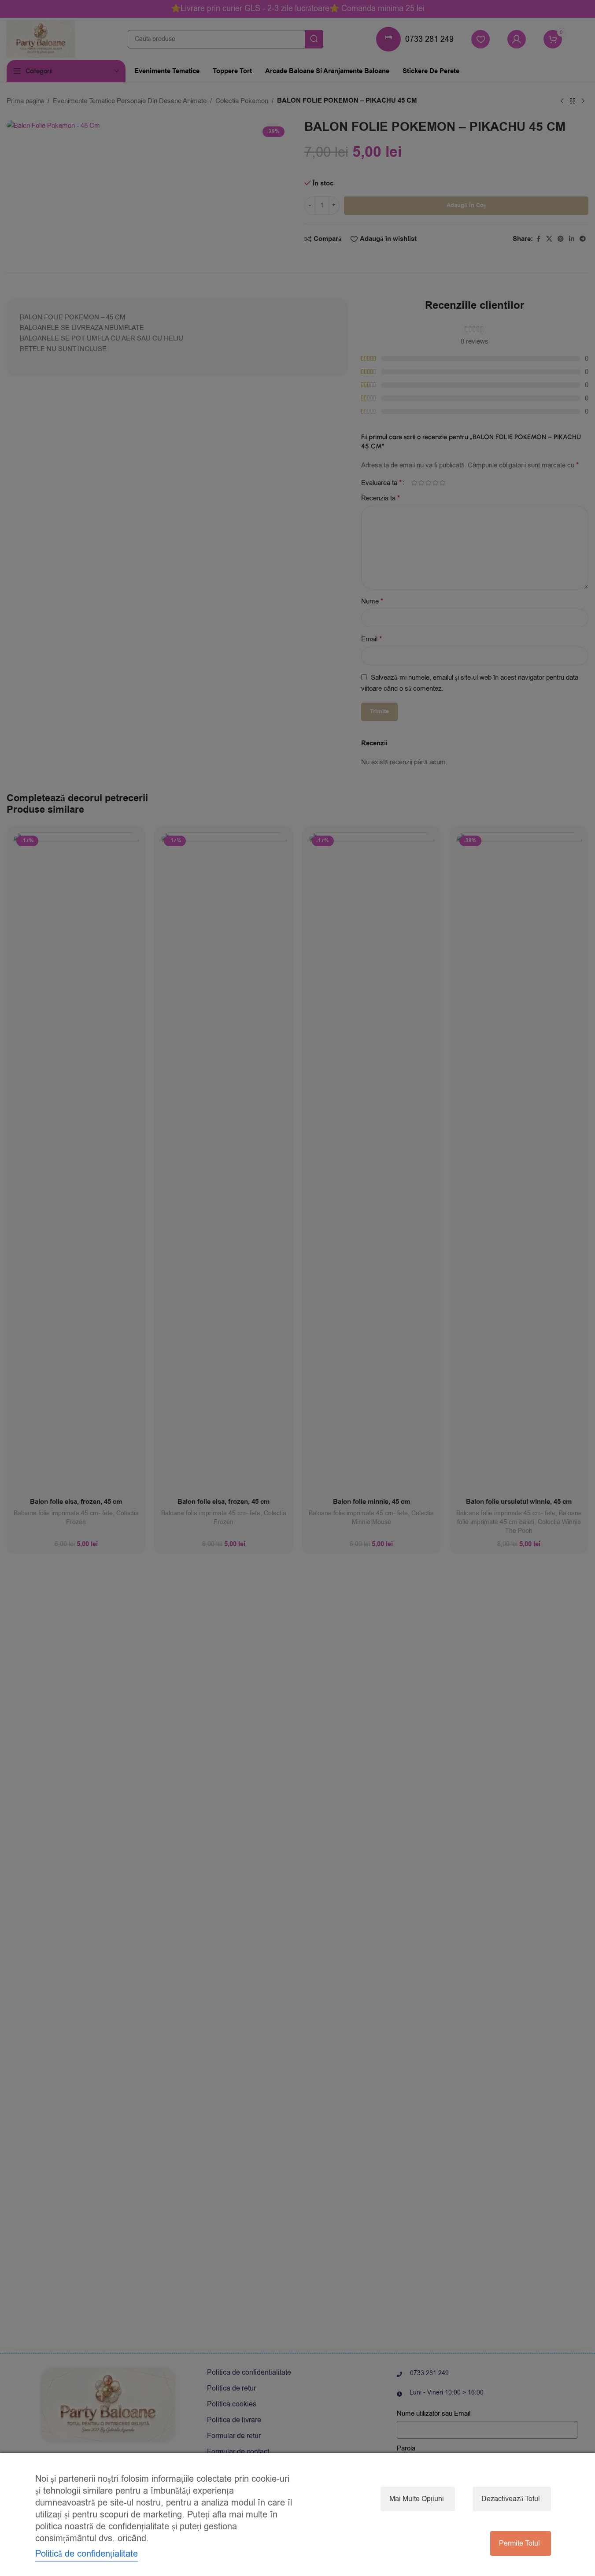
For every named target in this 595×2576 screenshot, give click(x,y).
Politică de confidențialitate (87, 2554)
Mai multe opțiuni (417, 2499)
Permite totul (519, 2543)
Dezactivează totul (511, 2499)
